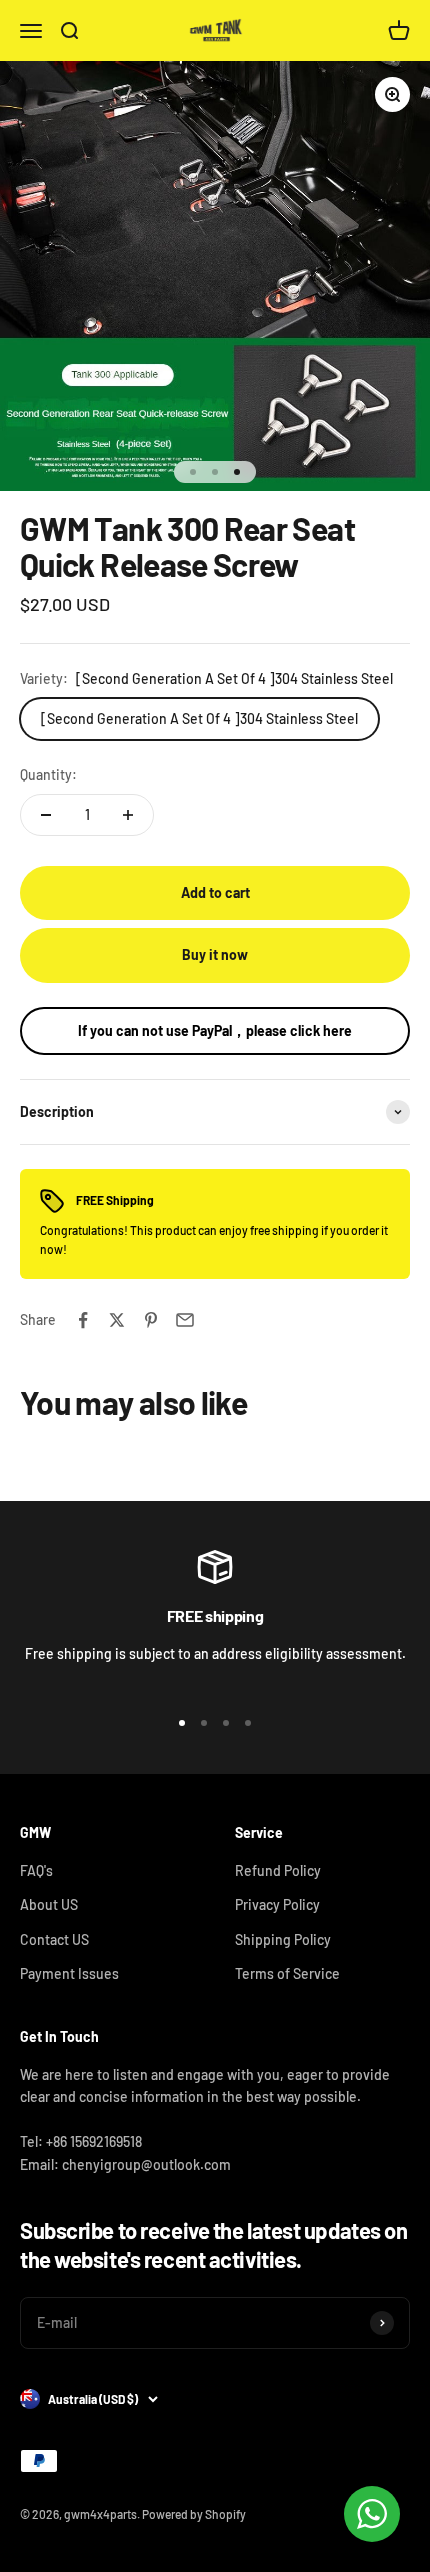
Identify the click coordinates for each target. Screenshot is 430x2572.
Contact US (54, 1939)
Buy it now (215, 954)
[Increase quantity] (128, 815)
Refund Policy (278, 1870)
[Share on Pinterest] (151, 1320)
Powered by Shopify (194, 2514)
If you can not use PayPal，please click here (215, 1030)
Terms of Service (287, 1973)
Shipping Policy (283, 1939)
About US (49, 1904)
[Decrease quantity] (46, 815)
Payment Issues (69, 1973)
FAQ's (36, 1870)
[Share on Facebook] (83, 1320)
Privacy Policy (277, 1904)
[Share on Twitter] (117, 1320)
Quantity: (48, 774)
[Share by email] (185, 1320)
